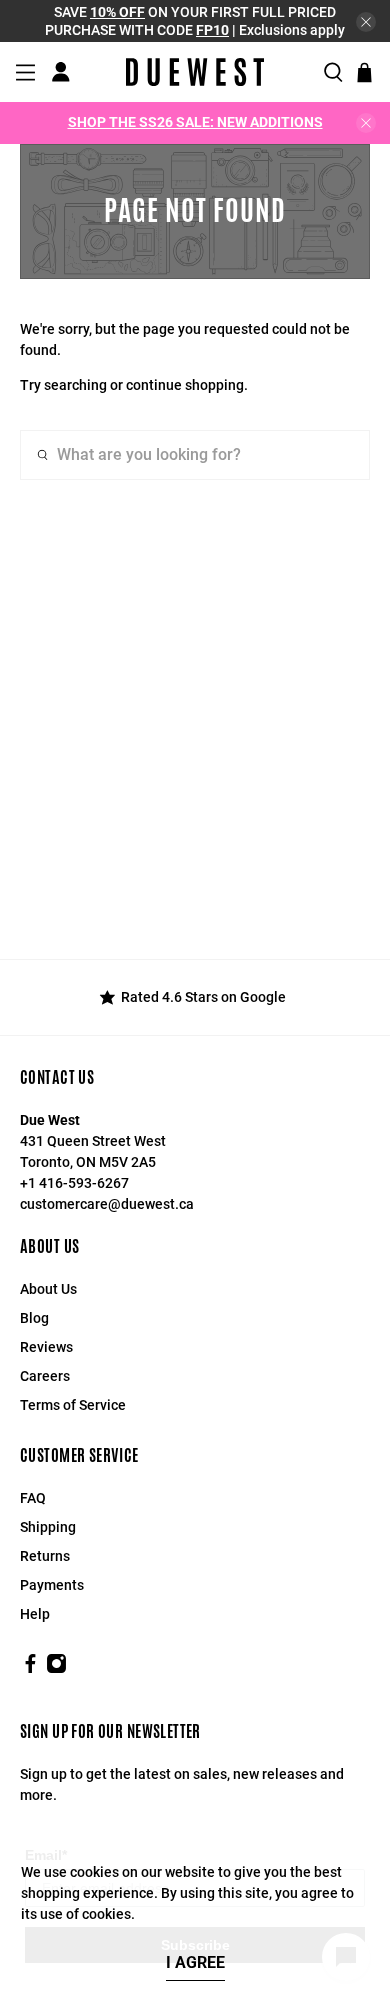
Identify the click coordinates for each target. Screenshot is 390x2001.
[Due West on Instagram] (56, 1669)
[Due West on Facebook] (30, 1669)
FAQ (33, 1498)
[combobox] (195, 455)
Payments (52, 1585)
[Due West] (195, 72)
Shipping (48, 1527)
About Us (48, 1289)
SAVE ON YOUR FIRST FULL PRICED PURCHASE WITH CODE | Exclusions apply (195, 21)
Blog (34, 1318)
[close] (366, 22)
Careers (45, 1376)
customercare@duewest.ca (107, 1204)
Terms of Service (73, 1405)
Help (35, 1614)
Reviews (46, 1347)
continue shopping (185, 385)
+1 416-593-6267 (74, 1183)
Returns (45, 1556)
